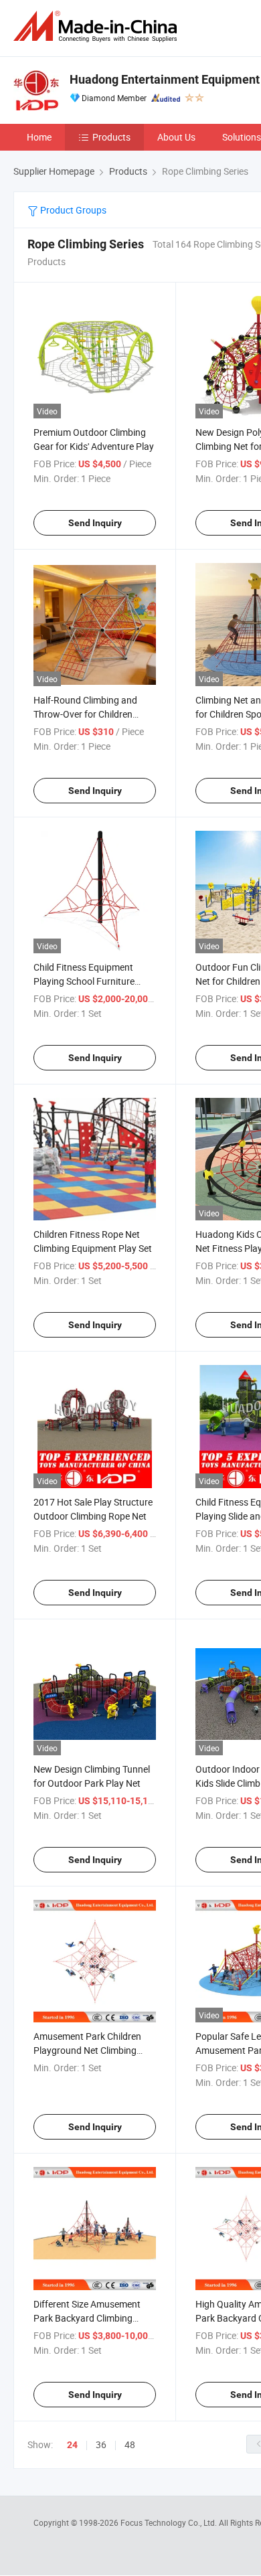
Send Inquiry (95, 523)
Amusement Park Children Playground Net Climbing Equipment (87, 2050)
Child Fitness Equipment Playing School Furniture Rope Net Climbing (84, 981)
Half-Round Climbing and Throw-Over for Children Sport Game (85, 714)
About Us (176, 137)
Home (39, 137)
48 (130, 2444)
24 (72, 2445)
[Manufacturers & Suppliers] (98, 26)
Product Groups (72, 210)
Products (111, 137)
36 (101, 2444)
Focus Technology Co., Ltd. (170, 2522)
